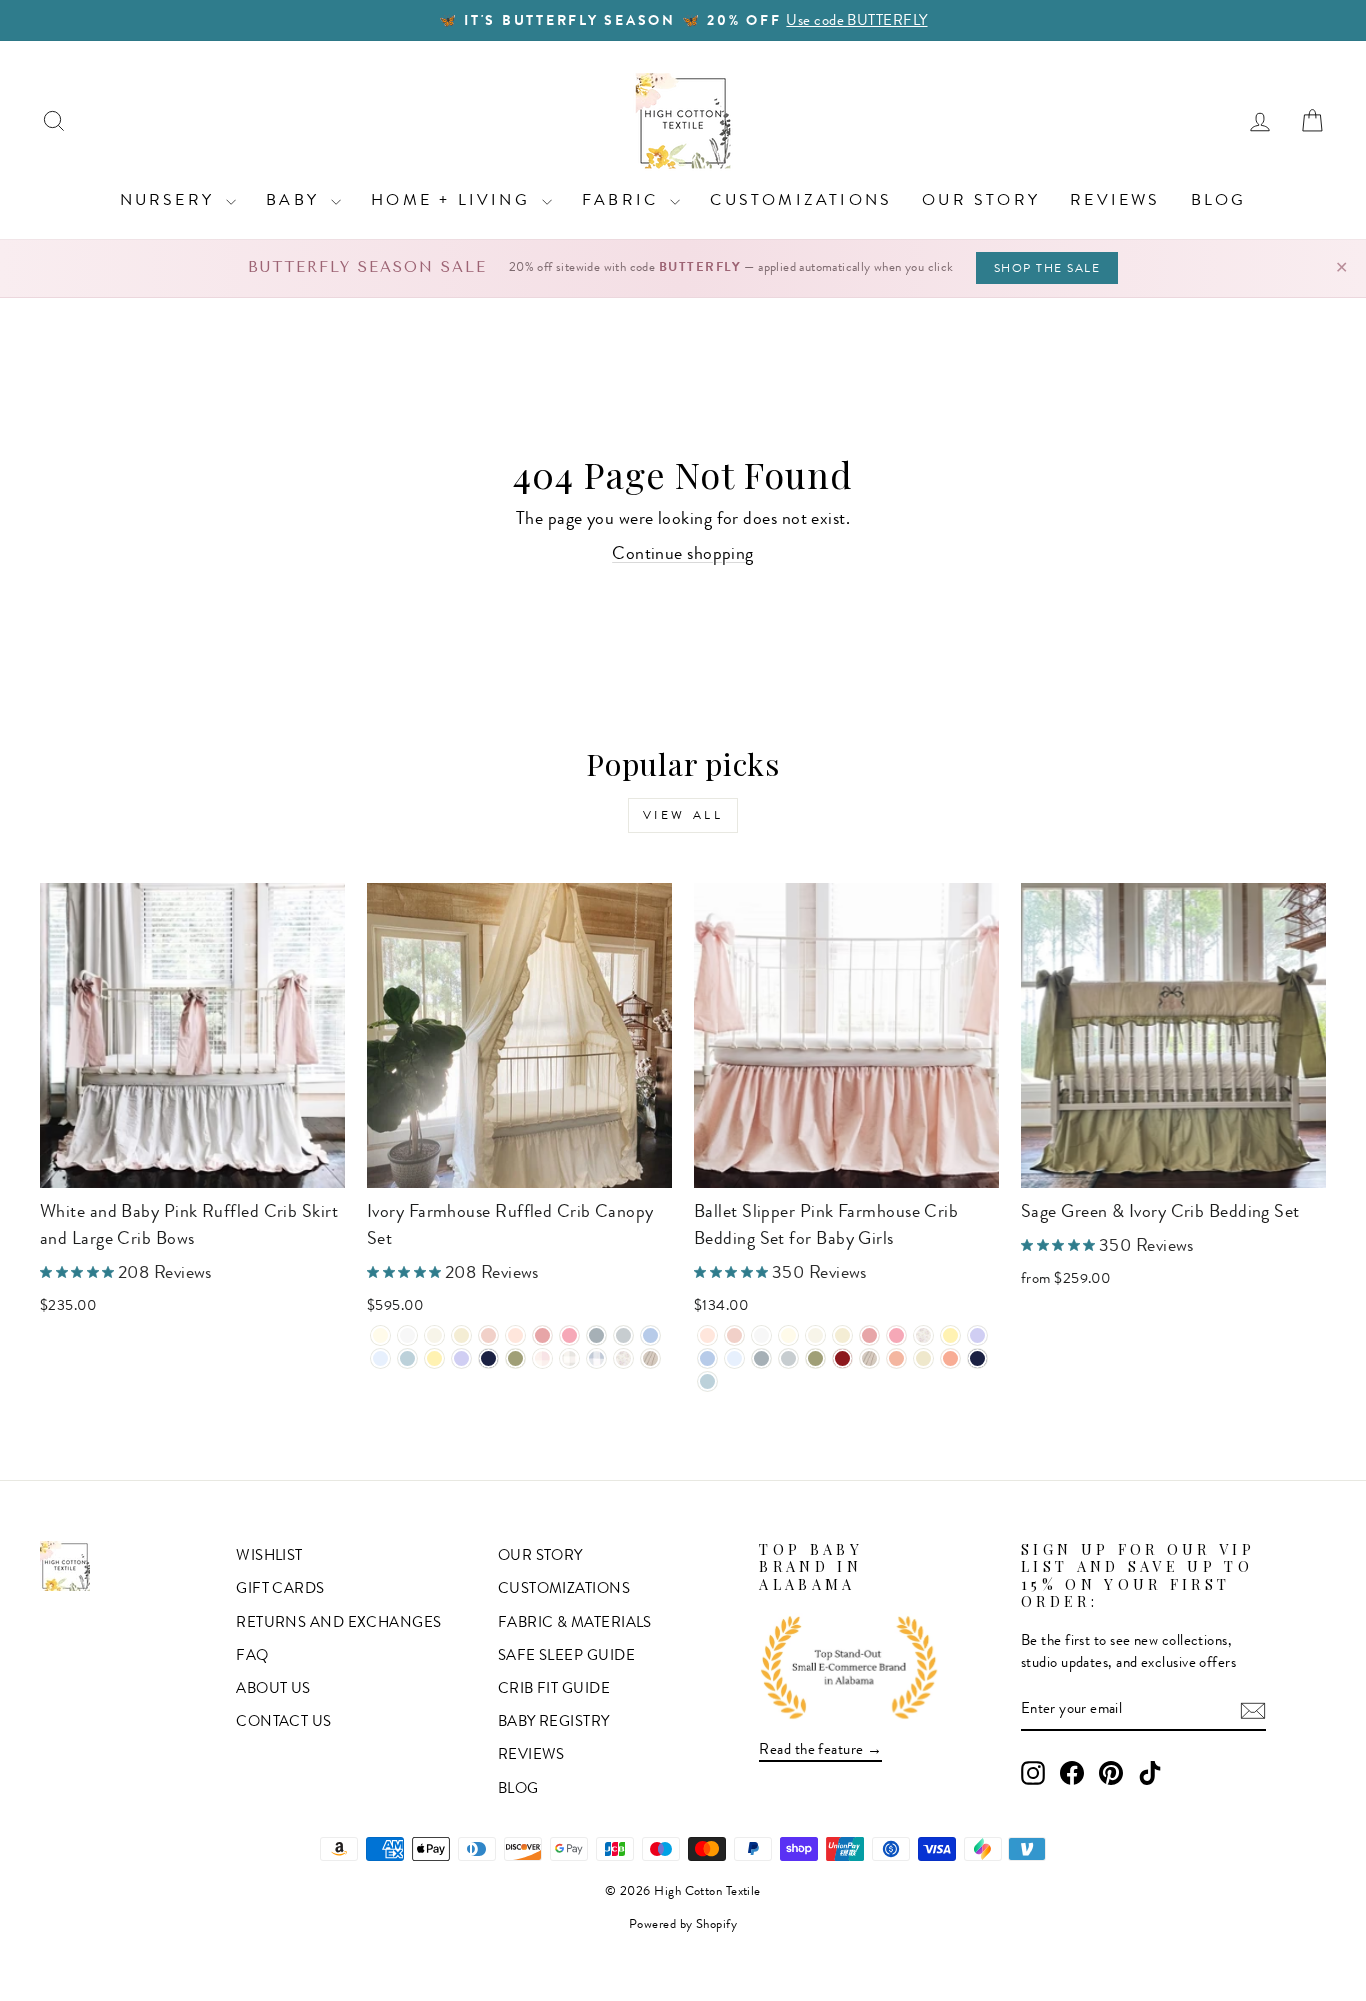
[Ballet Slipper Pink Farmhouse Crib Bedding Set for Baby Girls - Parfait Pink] (896, 1335)
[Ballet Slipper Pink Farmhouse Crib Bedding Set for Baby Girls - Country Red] (842, 1358)
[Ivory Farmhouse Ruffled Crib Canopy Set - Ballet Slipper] (515, 1335)
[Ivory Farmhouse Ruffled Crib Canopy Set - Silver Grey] (596, 1335)
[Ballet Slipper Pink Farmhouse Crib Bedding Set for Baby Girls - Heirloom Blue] (734, 1358)
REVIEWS (1115, 199)
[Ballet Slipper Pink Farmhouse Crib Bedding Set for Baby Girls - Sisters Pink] (869, 1335)
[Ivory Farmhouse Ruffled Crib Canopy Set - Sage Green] (515, 1358)
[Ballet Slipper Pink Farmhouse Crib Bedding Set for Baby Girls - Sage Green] (815, 1358)
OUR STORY (981, 199)
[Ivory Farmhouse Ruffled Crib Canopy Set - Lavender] (461, 1358)
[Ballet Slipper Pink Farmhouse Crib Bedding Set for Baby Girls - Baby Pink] (734, 1335)
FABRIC (623, 199)
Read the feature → (820, 1749)
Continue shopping (683, 553)
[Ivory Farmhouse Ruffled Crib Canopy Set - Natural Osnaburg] (650, 1358)
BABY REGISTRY (554, 1721)
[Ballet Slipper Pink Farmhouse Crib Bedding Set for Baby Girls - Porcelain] (815, 1335)
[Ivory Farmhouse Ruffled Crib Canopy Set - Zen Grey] (623, 1335)
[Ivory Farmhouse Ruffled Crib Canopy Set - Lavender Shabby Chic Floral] (623, 1358)
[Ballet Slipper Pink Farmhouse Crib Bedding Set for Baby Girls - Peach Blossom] (950, 1358)
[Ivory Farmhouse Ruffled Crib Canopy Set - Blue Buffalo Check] (596, 1358)
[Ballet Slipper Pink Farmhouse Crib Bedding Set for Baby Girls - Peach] (896, 1358)
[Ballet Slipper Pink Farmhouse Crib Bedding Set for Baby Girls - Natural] (842, 1335)
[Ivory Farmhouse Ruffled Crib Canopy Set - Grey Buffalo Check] (569, 1358)
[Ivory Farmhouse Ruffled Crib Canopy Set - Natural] (461, 1335)
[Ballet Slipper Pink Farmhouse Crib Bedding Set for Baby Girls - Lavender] (977, 1335)
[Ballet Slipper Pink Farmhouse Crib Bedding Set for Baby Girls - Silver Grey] (761, 1358)
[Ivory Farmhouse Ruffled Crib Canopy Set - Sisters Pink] (542, 1335)
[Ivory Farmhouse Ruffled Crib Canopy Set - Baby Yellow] (434, 1358)
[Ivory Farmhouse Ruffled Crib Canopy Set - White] (407, 1335)
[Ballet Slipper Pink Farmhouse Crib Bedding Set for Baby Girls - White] (761, 1335)
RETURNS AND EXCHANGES (338, 1622)
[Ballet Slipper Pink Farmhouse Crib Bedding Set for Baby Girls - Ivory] (788, 1335)
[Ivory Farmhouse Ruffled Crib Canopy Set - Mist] (407, 1358)
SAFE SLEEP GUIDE (566, 1655)
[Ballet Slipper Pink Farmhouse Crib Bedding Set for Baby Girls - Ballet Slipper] (707, 1335)
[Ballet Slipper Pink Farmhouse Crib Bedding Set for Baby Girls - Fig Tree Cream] (923, 1358)
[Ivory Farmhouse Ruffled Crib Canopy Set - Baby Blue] (650, 1335)
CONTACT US (284, 1721)
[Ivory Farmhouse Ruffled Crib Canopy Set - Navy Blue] (488, 1358)
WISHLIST (269, 1555)
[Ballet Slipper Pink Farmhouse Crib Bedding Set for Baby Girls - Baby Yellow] (950, 1335)
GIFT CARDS (280, 1588)
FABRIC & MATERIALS (575, 1622)
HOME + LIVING (454, 199)
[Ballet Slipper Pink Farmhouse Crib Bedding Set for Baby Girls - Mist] (707, 1381)
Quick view (193, 1164)
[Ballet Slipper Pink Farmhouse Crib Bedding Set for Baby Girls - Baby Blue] (707, 1358)
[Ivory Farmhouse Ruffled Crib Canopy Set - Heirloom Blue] (380, 1358)
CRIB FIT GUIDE (554, 1688)
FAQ (252, 1655)
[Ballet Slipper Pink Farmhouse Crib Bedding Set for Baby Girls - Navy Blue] (977, 1358)
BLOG (1219, 199)
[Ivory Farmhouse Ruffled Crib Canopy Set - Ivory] (380, 1335)
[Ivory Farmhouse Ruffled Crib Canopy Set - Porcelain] (434, 1335)
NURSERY (171, 199)
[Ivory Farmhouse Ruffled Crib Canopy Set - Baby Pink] (488, 1335)
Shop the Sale (1047, 268)
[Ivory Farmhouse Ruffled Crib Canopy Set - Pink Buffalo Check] (542, 1358)
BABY (296, 199)
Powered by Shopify (683, 1924)
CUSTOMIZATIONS (801, 199)
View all (683, 815)
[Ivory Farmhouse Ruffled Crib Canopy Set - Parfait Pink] (569, 1335)
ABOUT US (273, 1688)
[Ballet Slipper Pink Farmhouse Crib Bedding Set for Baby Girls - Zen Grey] (788, 1358)
